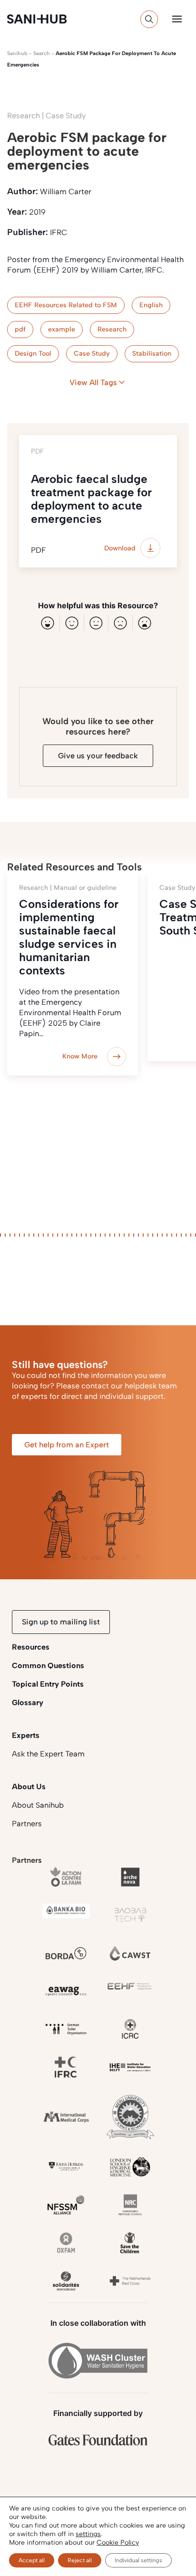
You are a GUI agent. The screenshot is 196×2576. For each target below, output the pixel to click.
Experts (26, 1735)
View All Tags (93, 382)
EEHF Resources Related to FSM (66, 305)
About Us (29, 1787)
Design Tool (33, 354)
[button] (177, 19)
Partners (27, 1824)
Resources (31, 1647)
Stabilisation (152, 354)
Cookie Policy (118, 2543)
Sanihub (17, 53)
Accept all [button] (32, 2560)
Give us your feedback (98, 756)
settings (88, 2534)
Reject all (80, 2560)
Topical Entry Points (48, 1684)
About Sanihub (38, 1805)
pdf (20, 329)
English (151, 305)
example (62, 329)
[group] (73, 974)
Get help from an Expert (67, 1445)
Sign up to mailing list (61, 1622)
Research (112, 329)
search (42, 53)
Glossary (28, 1703)
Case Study (92, 354)
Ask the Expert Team (48, 1754)
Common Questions (48, 1665)
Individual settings (138, 2560)
